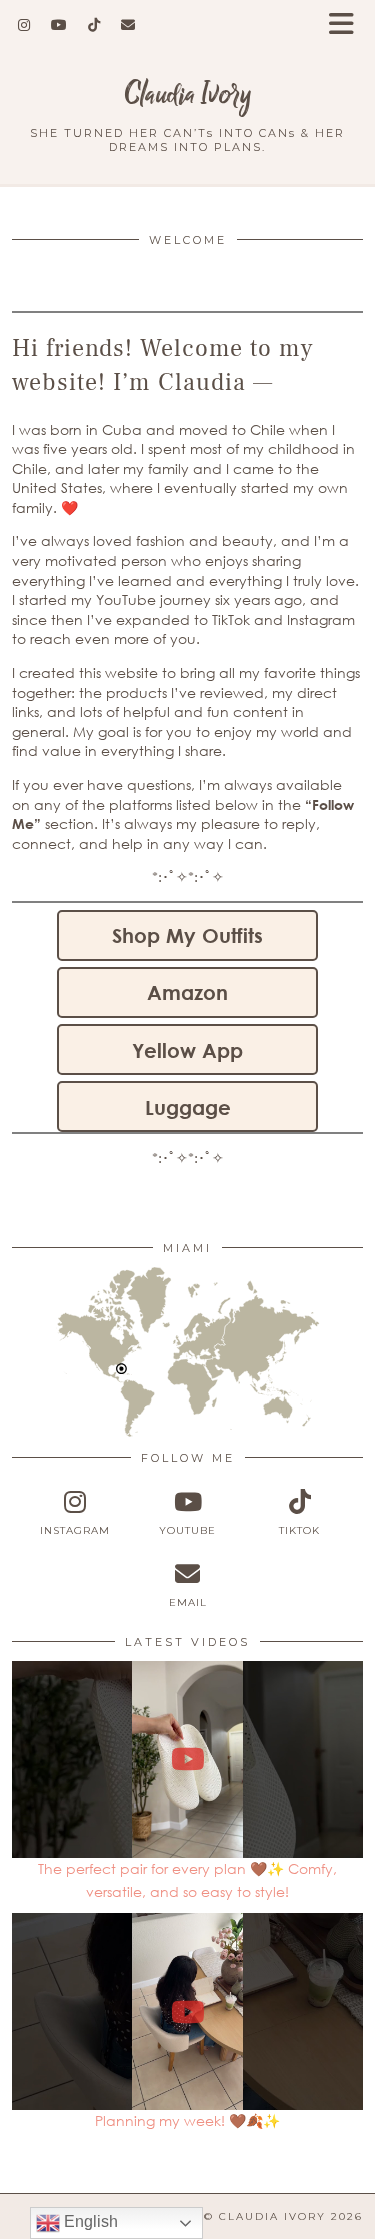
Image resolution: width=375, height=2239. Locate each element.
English (89, 2221)
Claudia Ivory (188, 94)
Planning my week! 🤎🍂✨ (187, 2120)
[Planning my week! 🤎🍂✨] (187, 2011)
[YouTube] (59, 25)
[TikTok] (94, 25)
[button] (348, 25)
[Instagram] (24, 25)
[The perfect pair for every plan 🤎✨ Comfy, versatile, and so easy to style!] (187, 1759)
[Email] (128, 25)
